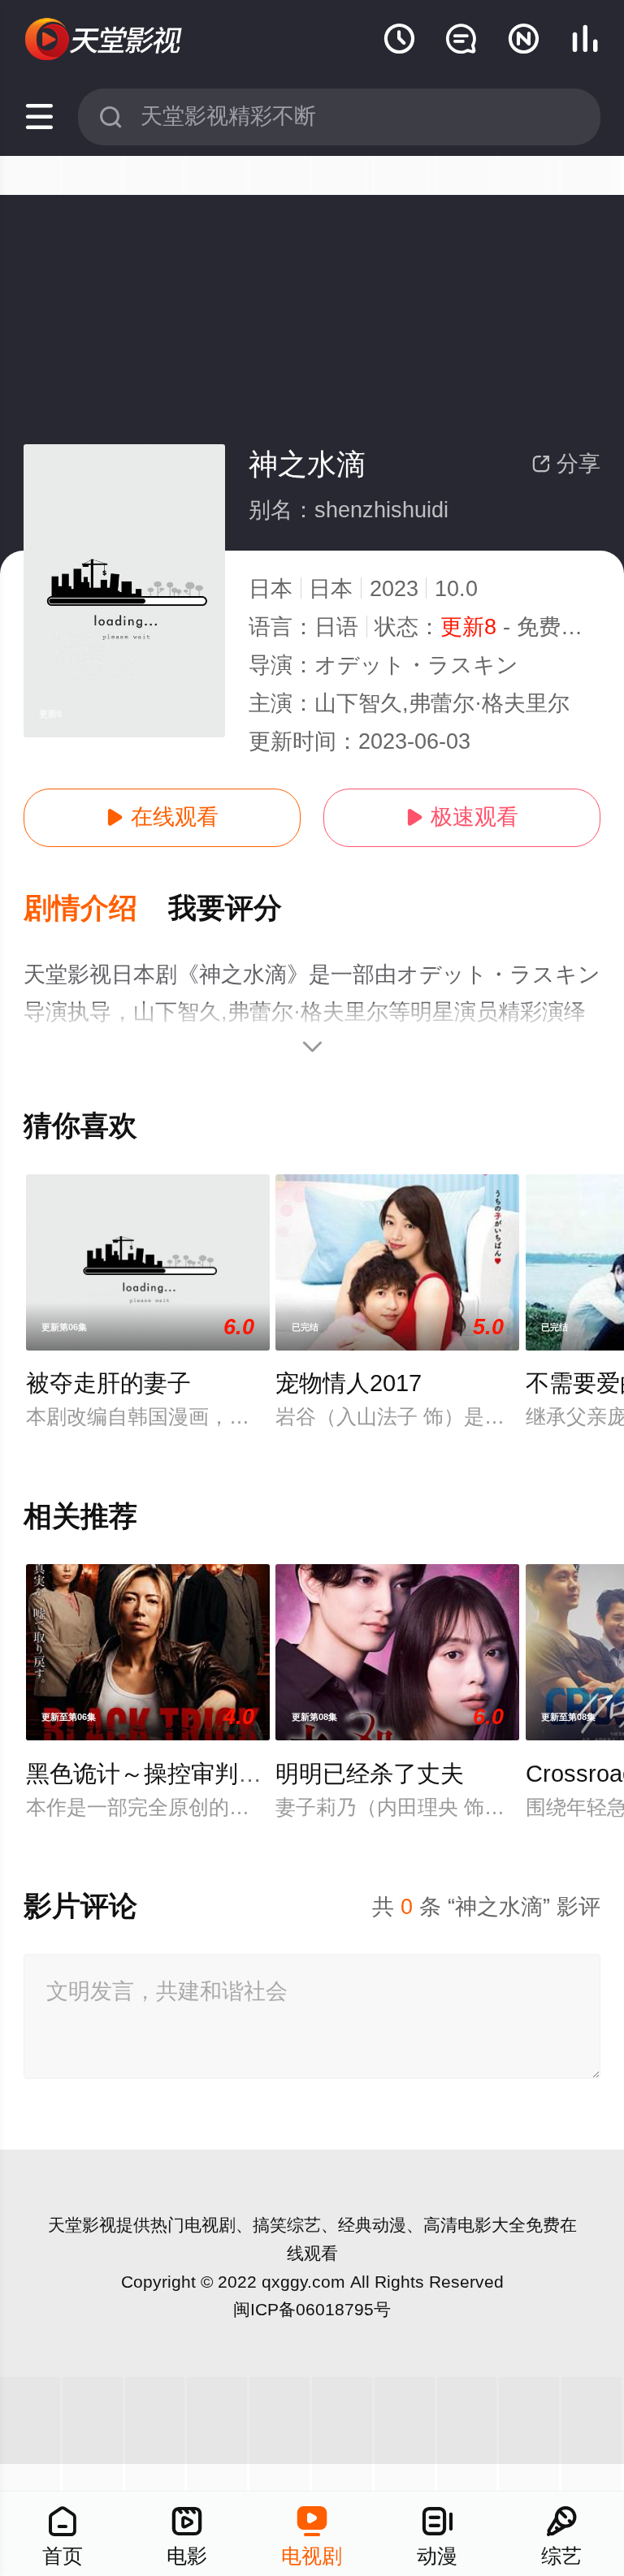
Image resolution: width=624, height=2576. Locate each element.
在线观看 (162, 817)
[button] (96, 909)
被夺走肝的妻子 (108, 1383)
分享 (566, 464)
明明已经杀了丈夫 (370, 1774)
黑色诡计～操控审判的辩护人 (179, 1774)
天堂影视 (82, 2225)
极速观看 (462, 817)
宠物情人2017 (349, 1383)
